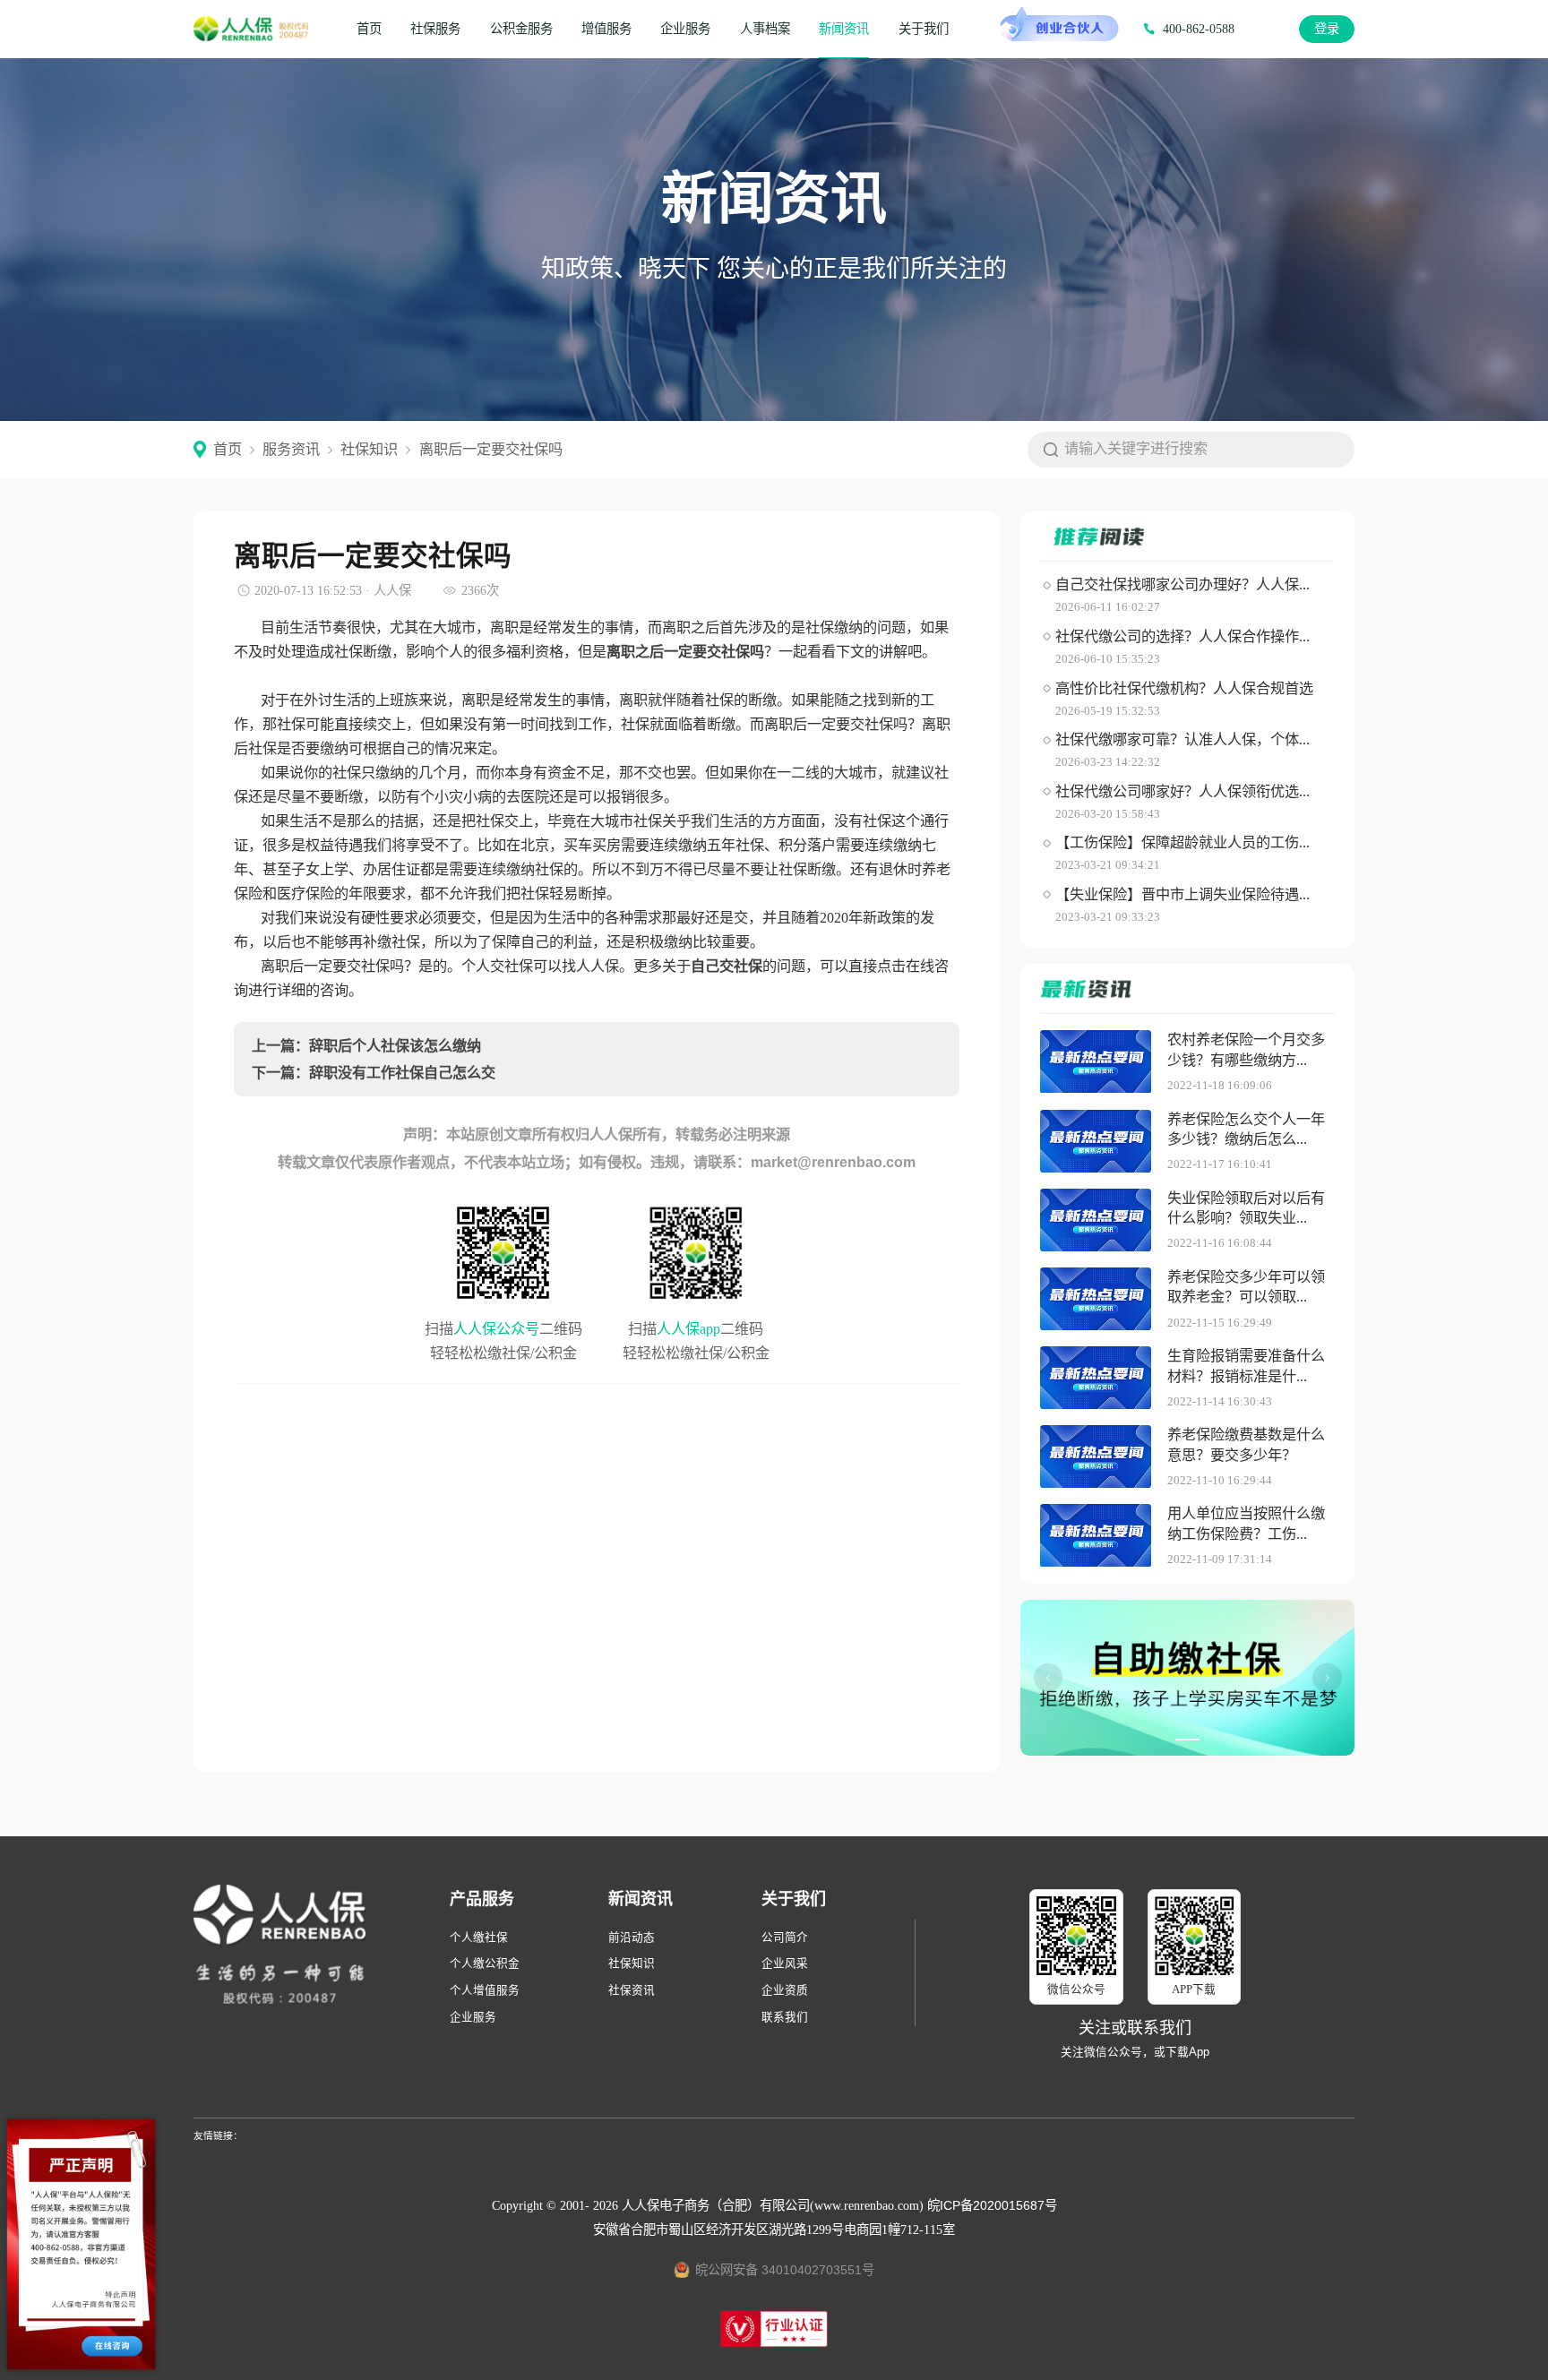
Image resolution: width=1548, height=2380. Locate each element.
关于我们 (924, 29)
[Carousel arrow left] (1048, 1678)
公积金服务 (521, 29)
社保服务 (435, 29)
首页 (369, 29)
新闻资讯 (844, 29)
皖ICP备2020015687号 (992, 2205)
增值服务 (606, 29)
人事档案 (765, 29)
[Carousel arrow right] (1327, 1678)
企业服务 (685, 29)
